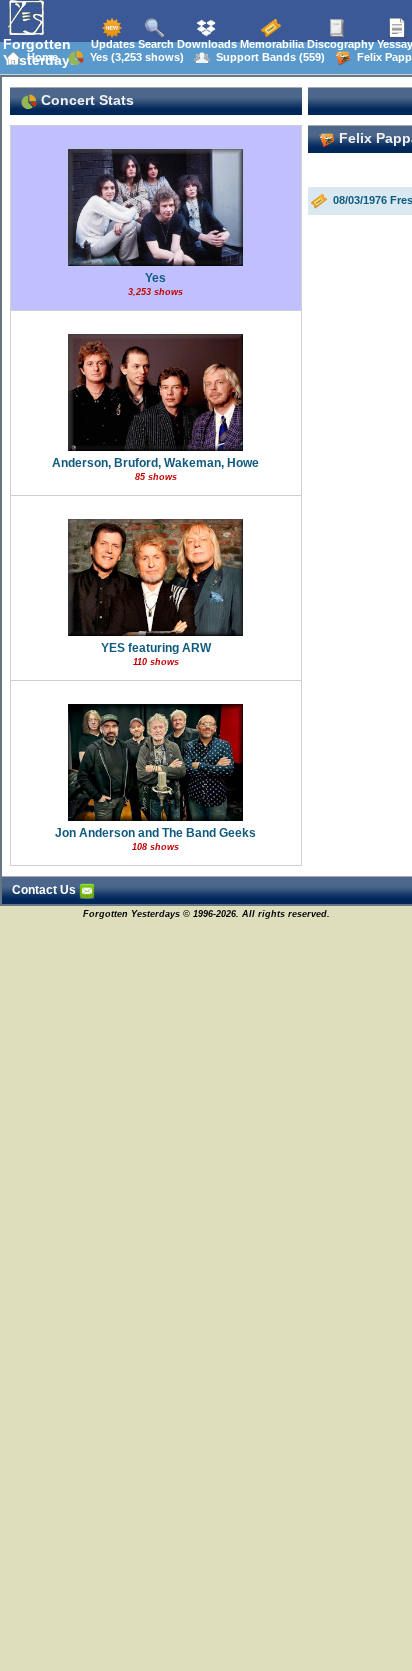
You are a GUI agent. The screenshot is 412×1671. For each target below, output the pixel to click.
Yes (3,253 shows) (134, 57)
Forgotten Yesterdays (40, 52)
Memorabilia (270, 44)
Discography (339, 44)
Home (39, 57)
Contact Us (45, 890)
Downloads (205, 44)
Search (154, 44)
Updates (111, 44)
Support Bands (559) (267, 57)
